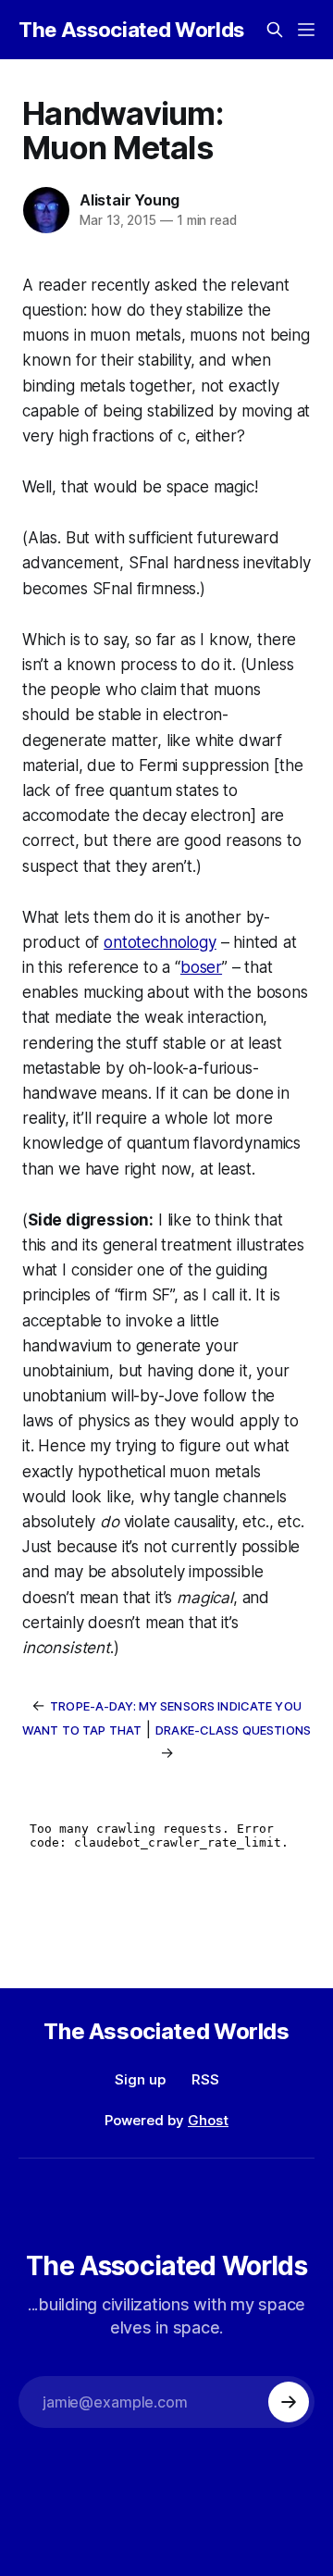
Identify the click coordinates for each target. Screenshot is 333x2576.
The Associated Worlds (131, 30)
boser (201, 967)
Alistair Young (129, 200)
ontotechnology (160, 942)
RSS (205, 2079)
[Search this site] (275, 30)
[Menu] (306, 30)
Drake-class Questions (233, 1730)
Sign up (140, 2079)
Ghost (208, 2120)
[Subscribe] (289, 2402)
